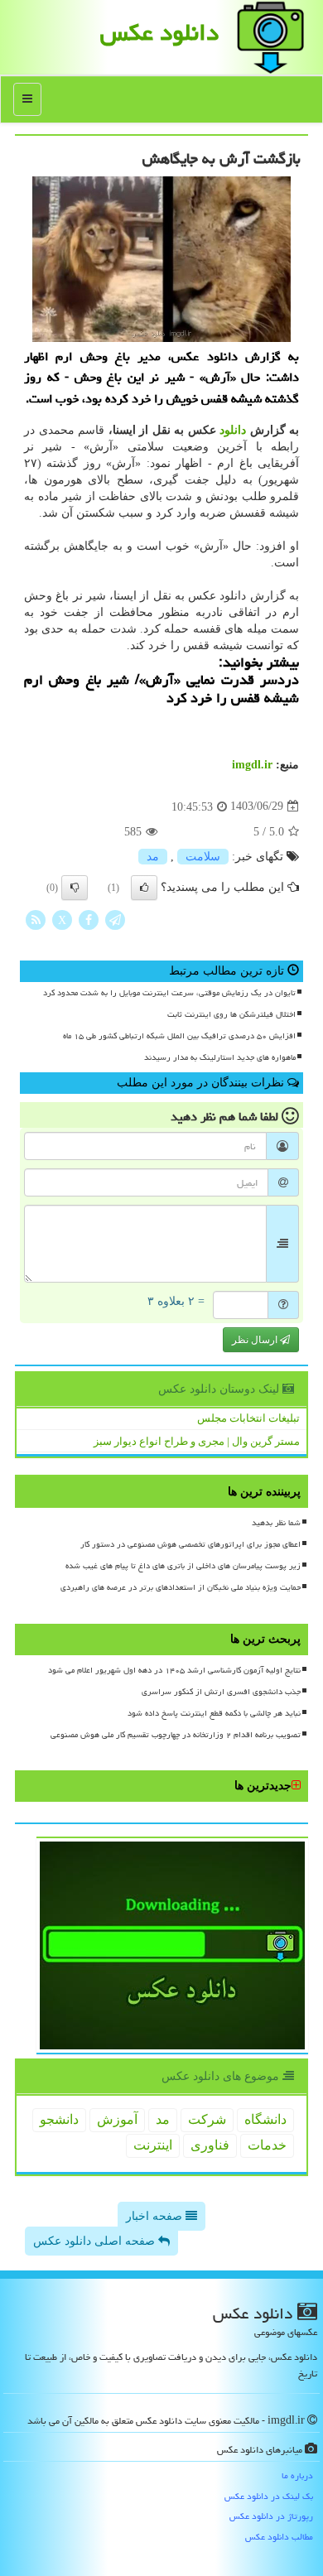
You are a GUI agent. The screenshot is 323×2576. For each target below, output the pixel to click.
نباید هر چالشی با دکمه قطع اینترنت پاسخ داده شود (214, 1713)
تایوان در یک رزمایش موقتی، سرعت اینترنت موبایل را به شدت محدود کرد (169, 993)
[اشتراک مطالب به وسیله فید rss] (36, 919)
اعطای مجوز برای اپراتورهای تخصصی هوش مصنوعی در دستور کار (190, 1544)
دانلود (233, 430)
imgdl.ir (252, 765)
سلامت (203, 857)
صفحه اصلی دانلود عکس (96, 2241)
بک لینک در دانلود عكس (269, 2496)
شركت (207, 2119)
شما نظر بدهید (276, 1523)
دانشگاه (265, 2119)
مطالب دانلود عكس (279, 2537)
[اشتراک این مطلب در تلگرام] (115, 919)
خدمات (267, 2145)
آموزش (117, 2119)
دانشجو (59, 2119)
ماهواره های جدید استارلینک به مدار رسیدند (220, 1057)
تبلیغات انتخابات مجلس (248, 1418)
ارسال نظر (256, 1340)
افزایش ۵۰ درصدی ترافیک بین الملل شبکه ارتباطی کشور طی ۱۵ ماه (179, 1036)
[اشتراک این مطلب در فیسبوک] (89, 919)
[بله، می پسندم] (144, 888)
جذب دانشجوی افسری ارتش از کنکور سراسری (221, 1692)
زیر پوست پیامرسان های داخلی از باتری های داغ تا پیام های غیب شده (183, 1566)
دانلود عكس (159, 32)
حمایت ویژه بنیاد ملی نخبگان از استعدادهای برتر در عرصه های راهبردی (181, 1587)
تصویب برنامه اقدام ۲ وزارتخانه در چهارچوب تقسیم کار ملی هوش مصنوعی (176, 1735)
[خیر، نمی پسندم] (75, 888)
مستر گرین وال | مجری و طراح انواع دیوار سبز (197, 1441)
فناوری (210, 2145)
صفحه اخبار (156, 2216)
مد (153, 857)
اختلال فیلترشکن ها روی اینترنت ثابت (231, 1014)
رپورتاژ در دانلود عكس (271, 2516)
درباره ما (297, 2475)
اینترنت (153, 2145)
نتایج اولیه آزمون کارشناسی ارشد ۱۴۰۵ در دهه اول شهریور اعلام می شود (174, 1670)
